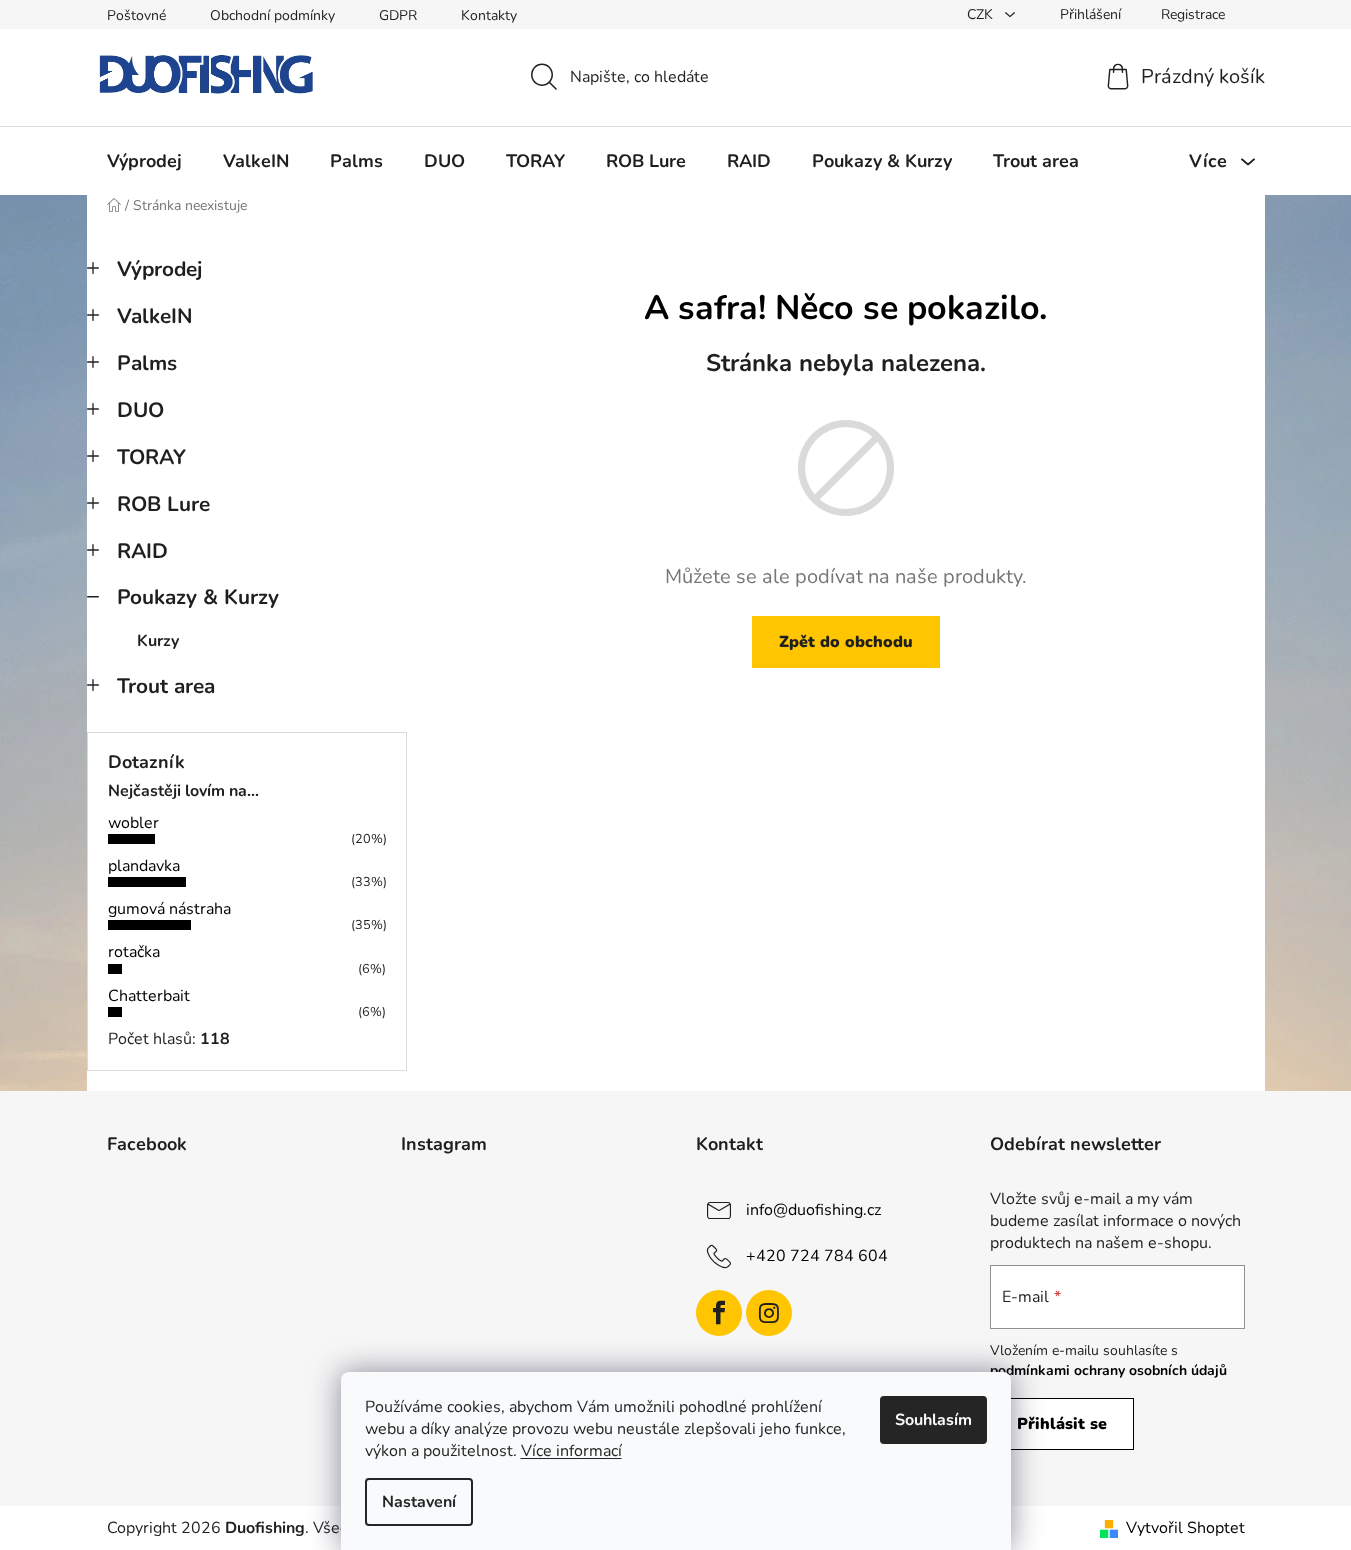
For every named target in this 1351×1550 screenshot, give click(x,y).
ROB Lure (163, 504)
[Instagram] (769, 1313)
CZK (982, 14)
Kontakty (489, 15)
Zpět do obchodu (846, 642)
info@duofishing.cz (813, 1209)
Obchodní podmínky (272, 15)
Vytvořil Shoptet (1185, 1528)
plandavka (144, 866)
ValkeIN (155, 316)
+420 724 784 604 (817, 1255)
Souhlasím (933, 1420)
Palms (147, 363)
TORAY (151, 457)
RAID (142, 551)
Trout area (166, 686)
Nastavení (419, 1502)
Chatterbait (149, 996)
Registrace (1193, 14)
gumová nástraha (169, 909)
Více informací (571, 1451)
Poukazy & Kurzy (198, 597)
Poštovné (136, 15)
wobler (133, 823)
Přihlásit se (1062, 1424)
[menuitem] (144, 161)
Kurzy (158, 641)
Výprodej (159, 269)
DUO (140, 410)
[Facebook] (719, 1313)
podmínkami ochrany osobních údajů (1108, 1370)
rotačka (134, 952)
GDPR (398, 15)
